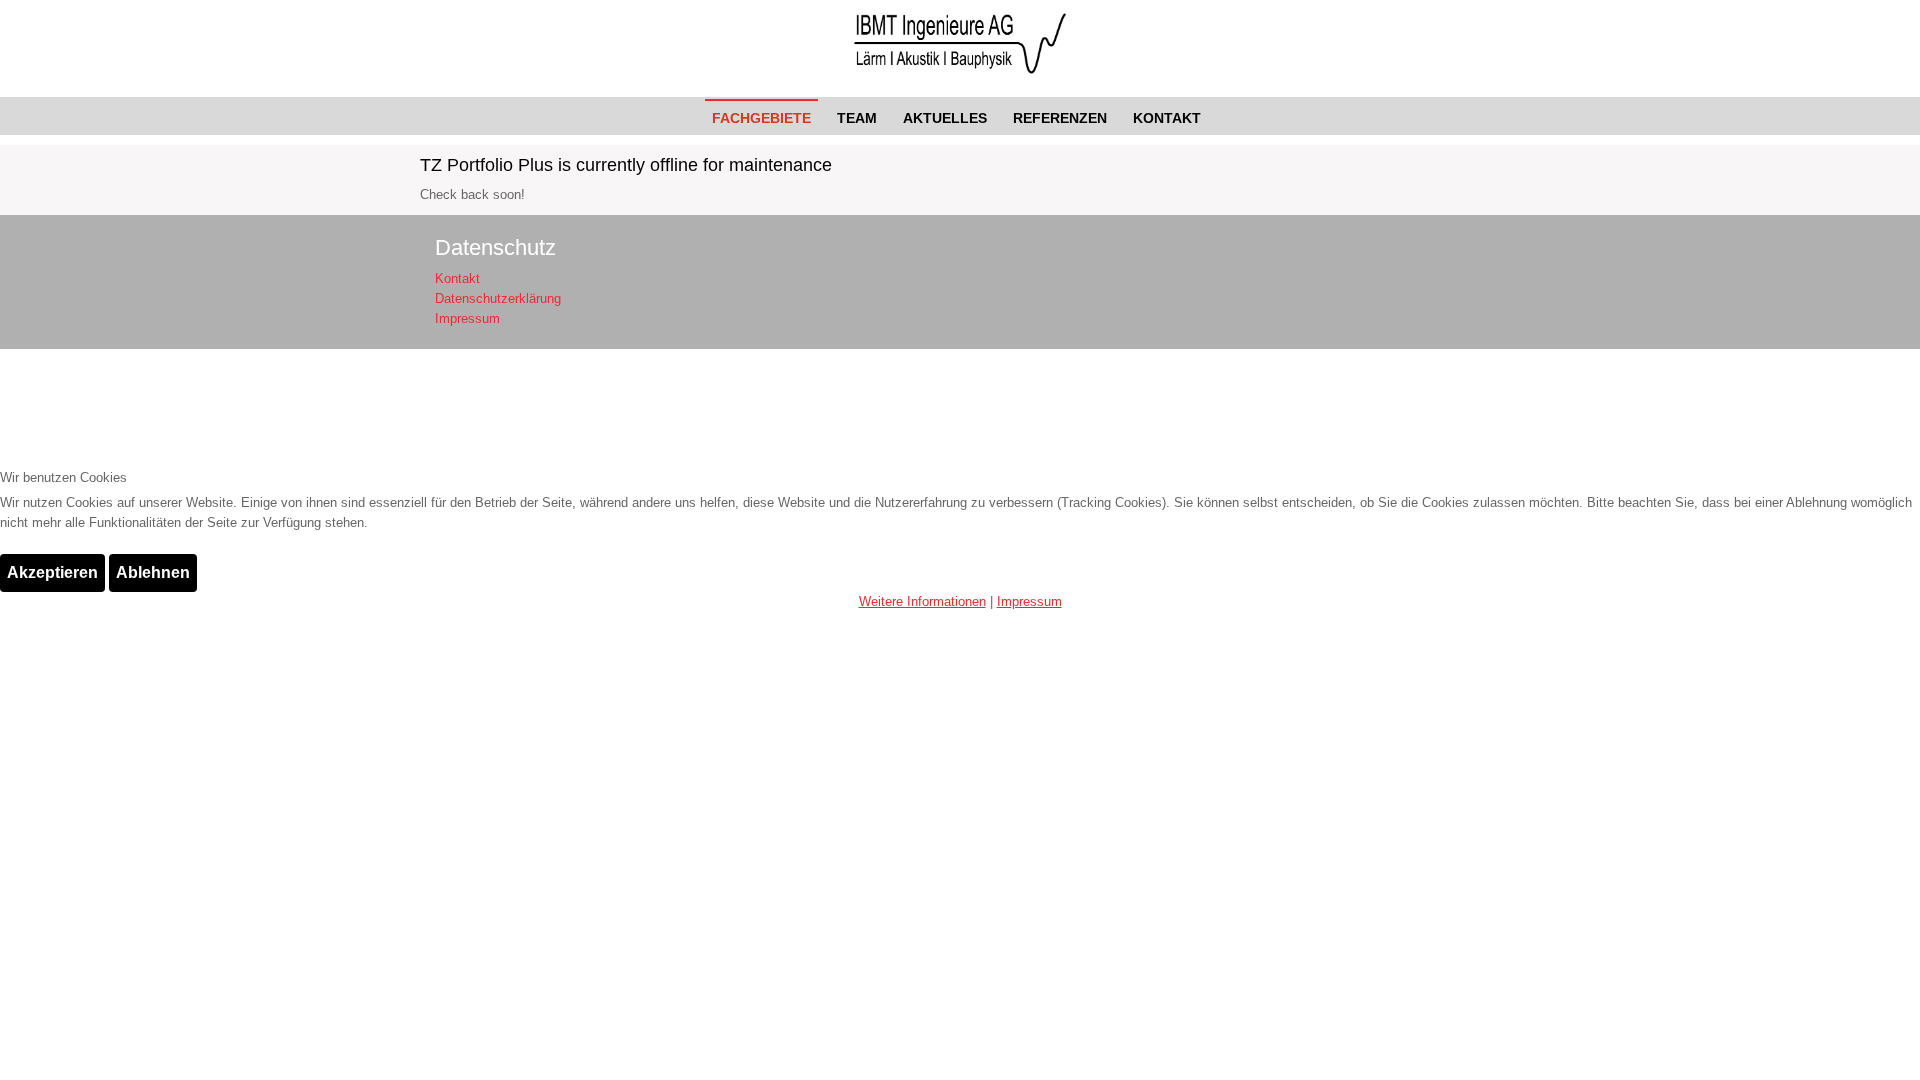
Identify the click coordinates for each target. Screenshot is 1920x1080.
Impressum (1029, 601)
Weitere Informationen (922, 601)
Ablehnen (153, 572)
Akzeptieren (52, 572)
